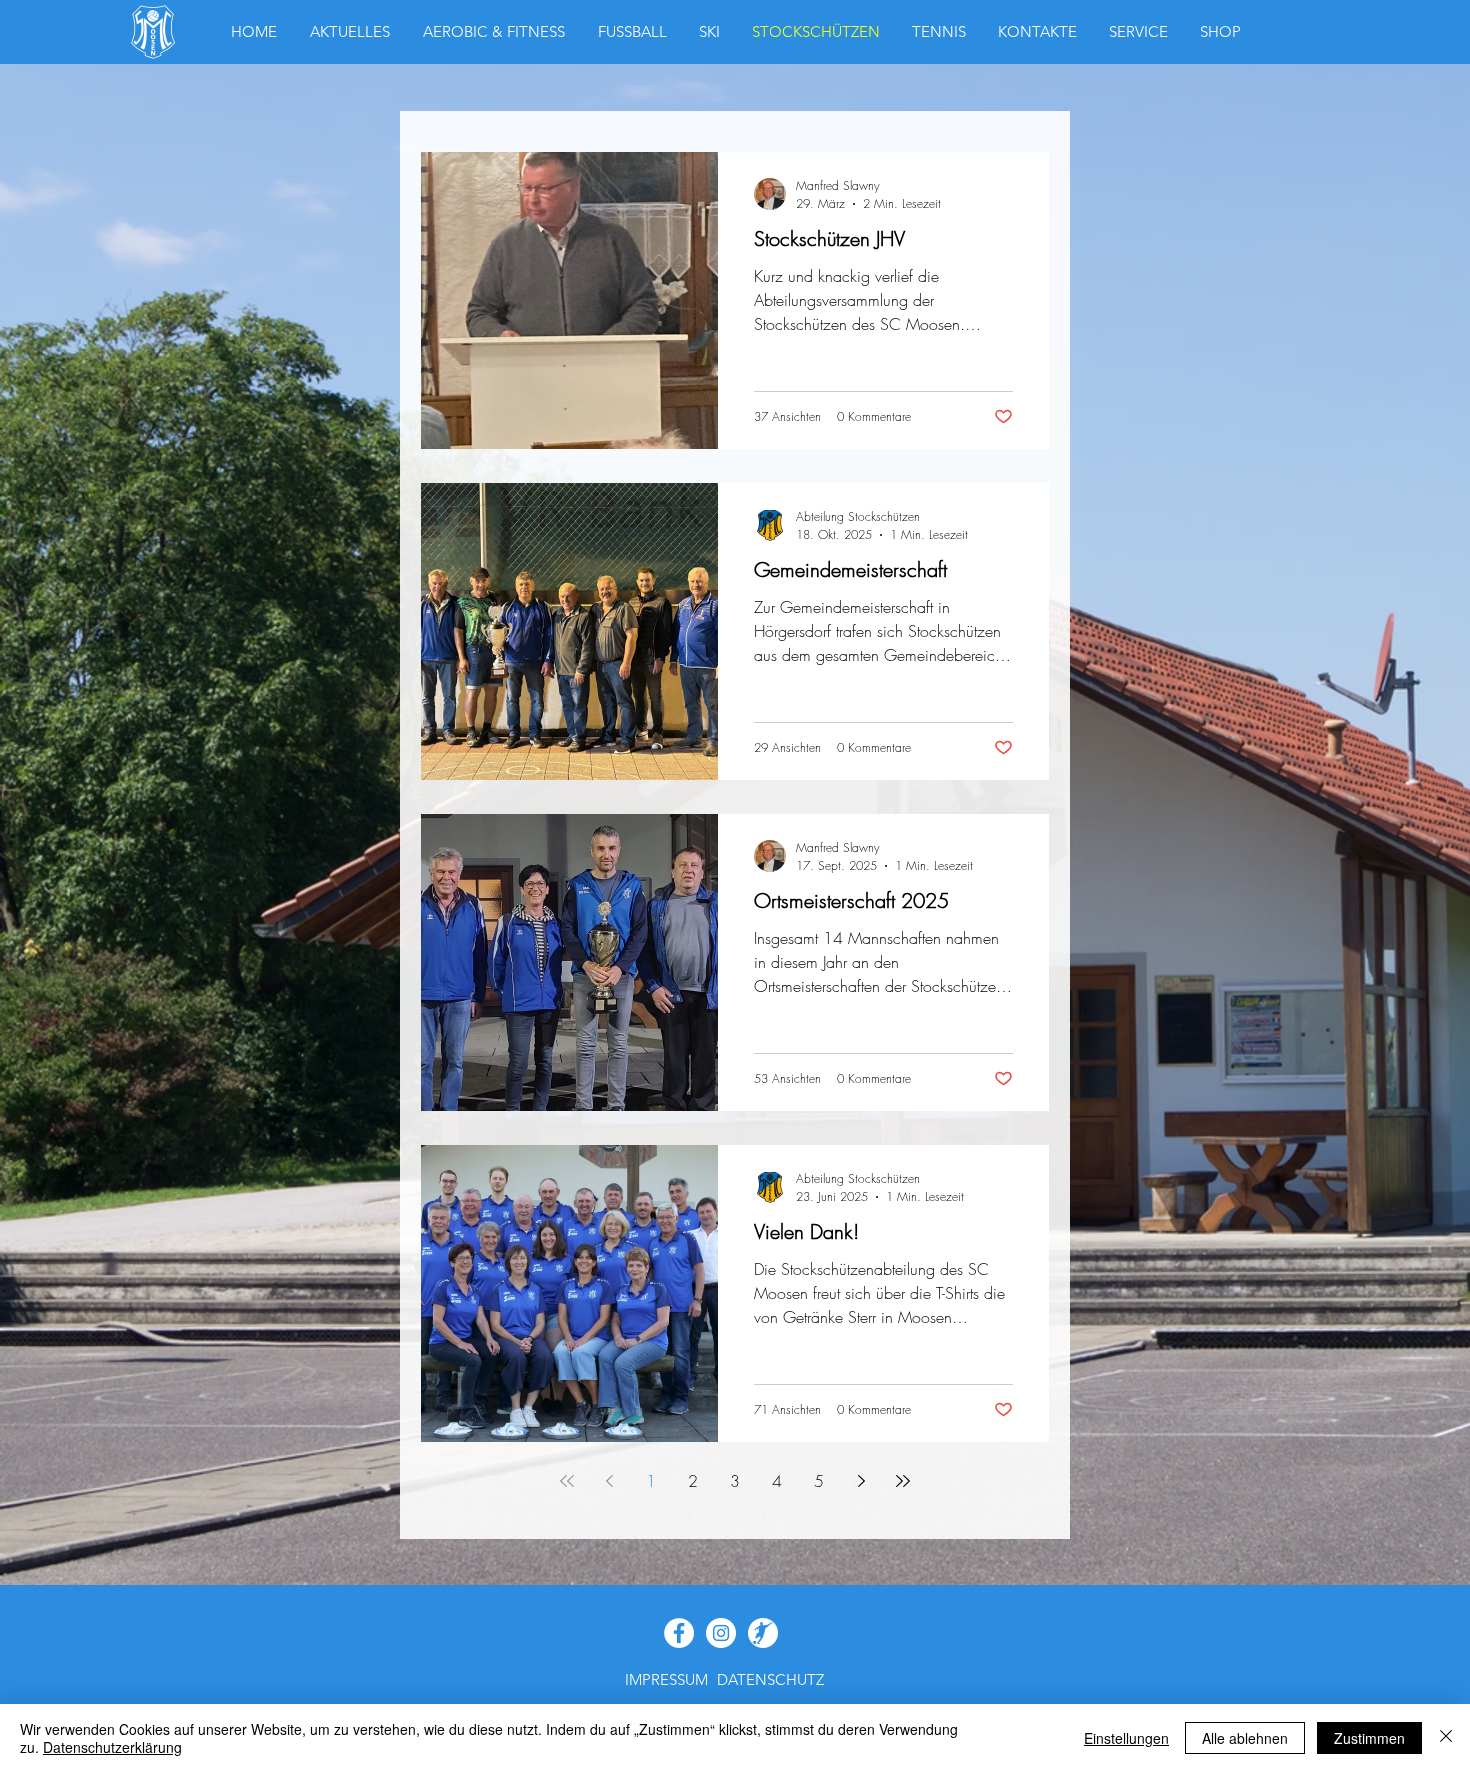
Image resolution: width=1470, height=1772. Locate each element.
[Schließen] (1446, 1738)
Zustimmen (1369, 1738)
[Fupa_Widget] (763, 1633)
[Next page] (861, 1481)
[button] (1220, 32)
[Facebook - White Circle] (679, 1633)
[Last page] (903, 1481)
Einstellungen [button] (1126, 1738)
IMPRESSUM (666, 1679)
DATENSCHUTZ (770, 1679)
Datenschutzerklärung (112, 1747)
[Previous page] (609, 1481)
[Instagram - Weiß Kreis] (721, 1633)
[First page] (567, 1481)
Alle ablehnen (1245, 1738)
